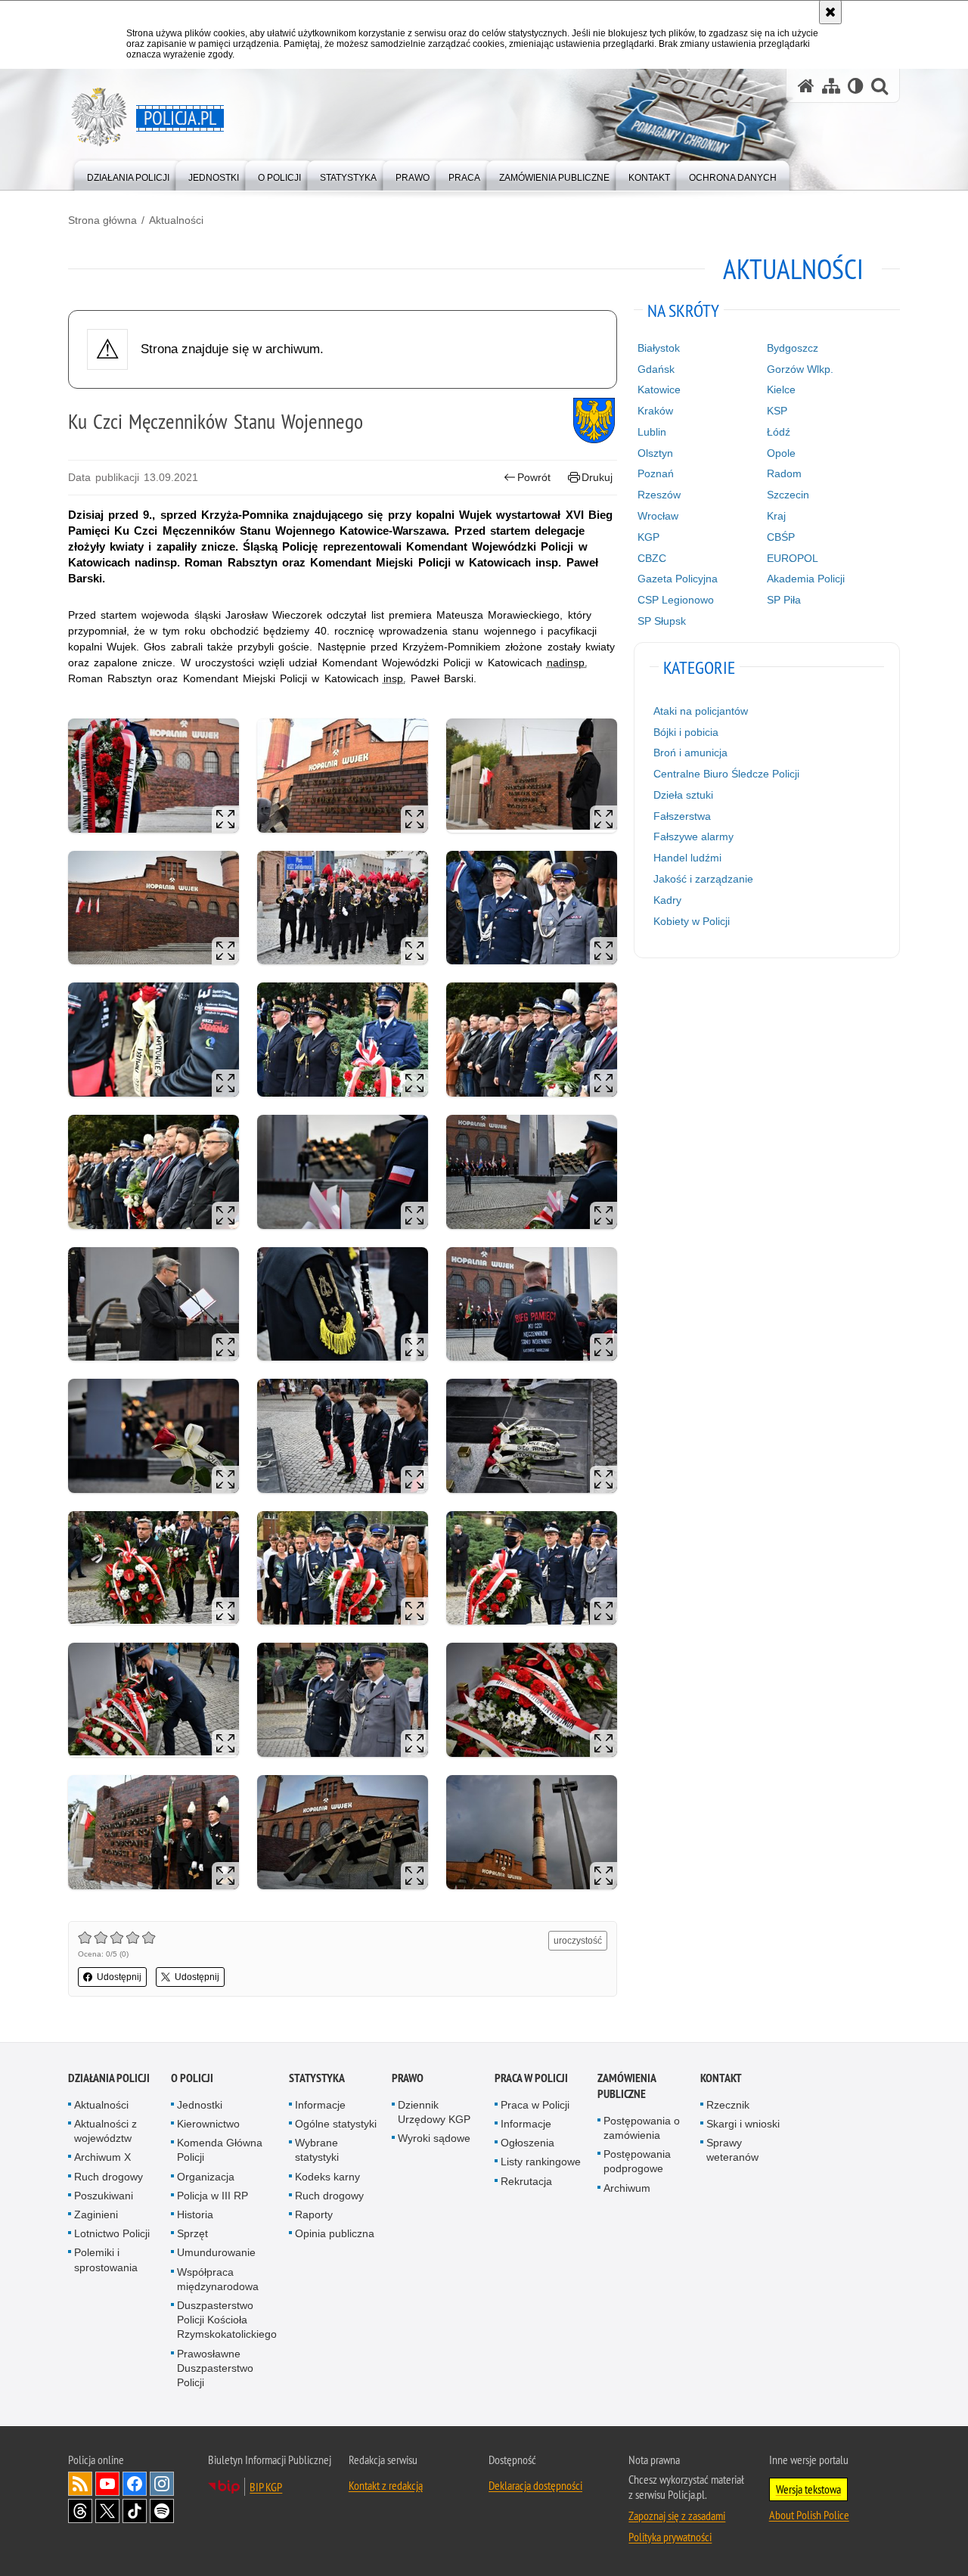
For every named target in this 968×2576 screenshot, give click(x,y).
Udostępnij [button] (119, 1977)
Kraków (655, 411)
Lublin (652, 432)
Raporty (314, 2214)
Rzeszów (659, 495)
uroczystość (578, 1941)
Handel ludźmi (687, 858)
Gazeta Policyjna (678, 579)
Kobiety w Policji (692, 921)
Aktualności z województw (105, 2131)
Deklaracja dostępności (535, 2485)
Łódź (779, 432)
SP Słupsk (662, 621)
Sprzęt (192, 2233)
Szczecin (788, 495)
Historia (195, 2214)
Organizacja (206, 2177)
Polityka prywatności (670, 2537)
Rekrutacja (526, 2181)
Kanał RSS (80, 2484)
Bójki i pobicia (686, 732)
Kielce (781, 390)
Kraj (776, 516)
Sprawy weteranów (732, 2150)
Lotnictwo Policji (112, 2233)
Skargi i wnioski (743, 2124)
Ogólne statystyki (336, 2124)
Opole (781, 453)
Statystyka (317, 2078)
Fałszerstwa (682, 816)
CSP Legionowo (676, 600)
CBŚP (781, 537)
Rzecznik (728, 2105)
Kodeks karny (327, 2177)
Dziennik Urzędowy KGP (434, 2112)
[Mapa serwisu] (831, 86)
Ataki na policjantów (701, 711)
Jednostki (200, 2105)
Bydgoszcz (793, 348)
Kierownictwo (208, 2124)
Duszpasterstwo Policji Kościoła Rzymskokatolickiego (227, 2320)
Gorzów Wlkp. (800, 369)
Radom (784, 473)
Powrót (534, 477)
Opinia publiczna (335, 2233)
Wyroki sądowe (434, 2138)
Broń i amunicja (690, 753)
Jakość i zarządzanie (703, 879)
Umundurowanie (216, 2252)
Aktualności (176, 220)
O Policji (192, 2078)
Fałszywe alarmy (693, 836)
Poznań (656, 473)
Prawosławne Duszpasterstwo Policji (215, 2368)
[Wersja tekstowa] (856, 86)
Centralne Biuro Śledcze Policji (726, 774)
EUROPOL (793, 558)
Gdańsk (656, 369)
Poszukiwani (104, 2196)
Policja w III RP (213, 2196)
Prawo (408, 2078)
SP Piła (784, 600)
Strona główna (102, 220)
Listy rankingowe (541, 2162)
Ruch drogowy (109, 2177)
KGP (648, 537)
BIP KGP (266, 2487)
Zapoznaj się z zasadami (677, 2515)
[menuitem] (128, 174)
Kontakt (721, 2078)
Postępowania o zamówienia (642, 2128)
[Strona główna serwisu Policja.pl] (806, 86)
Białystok (659, 348)
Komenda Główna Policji (220, 2150)
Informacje (320, 2105)
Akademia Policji (806, 579)
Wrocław (658, 516)
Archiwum (627, 2188)
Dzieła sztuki (683, 795)
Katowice (659, 390)
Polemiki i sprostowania (106, 2259)
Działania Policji (109, 2078)
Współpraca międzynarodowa (218, 2279)
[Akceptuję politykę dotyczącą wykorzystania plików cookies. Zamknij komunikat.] (830, 12)
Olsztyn (655, 453)
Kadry (667, 900)
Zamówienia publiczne (627, 2086)
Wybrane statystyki (317, 2150)
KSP (777, 411)
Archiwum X (102, 2157)
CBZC (652, 558)
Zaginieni (96, 2214)
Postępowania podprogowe (637, 2161)
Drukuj (597, 477)
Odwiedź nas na (107, 2484)
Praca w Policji (531, 2078)
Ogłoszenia (527, 2143)
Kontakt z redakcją (386, 2485)
